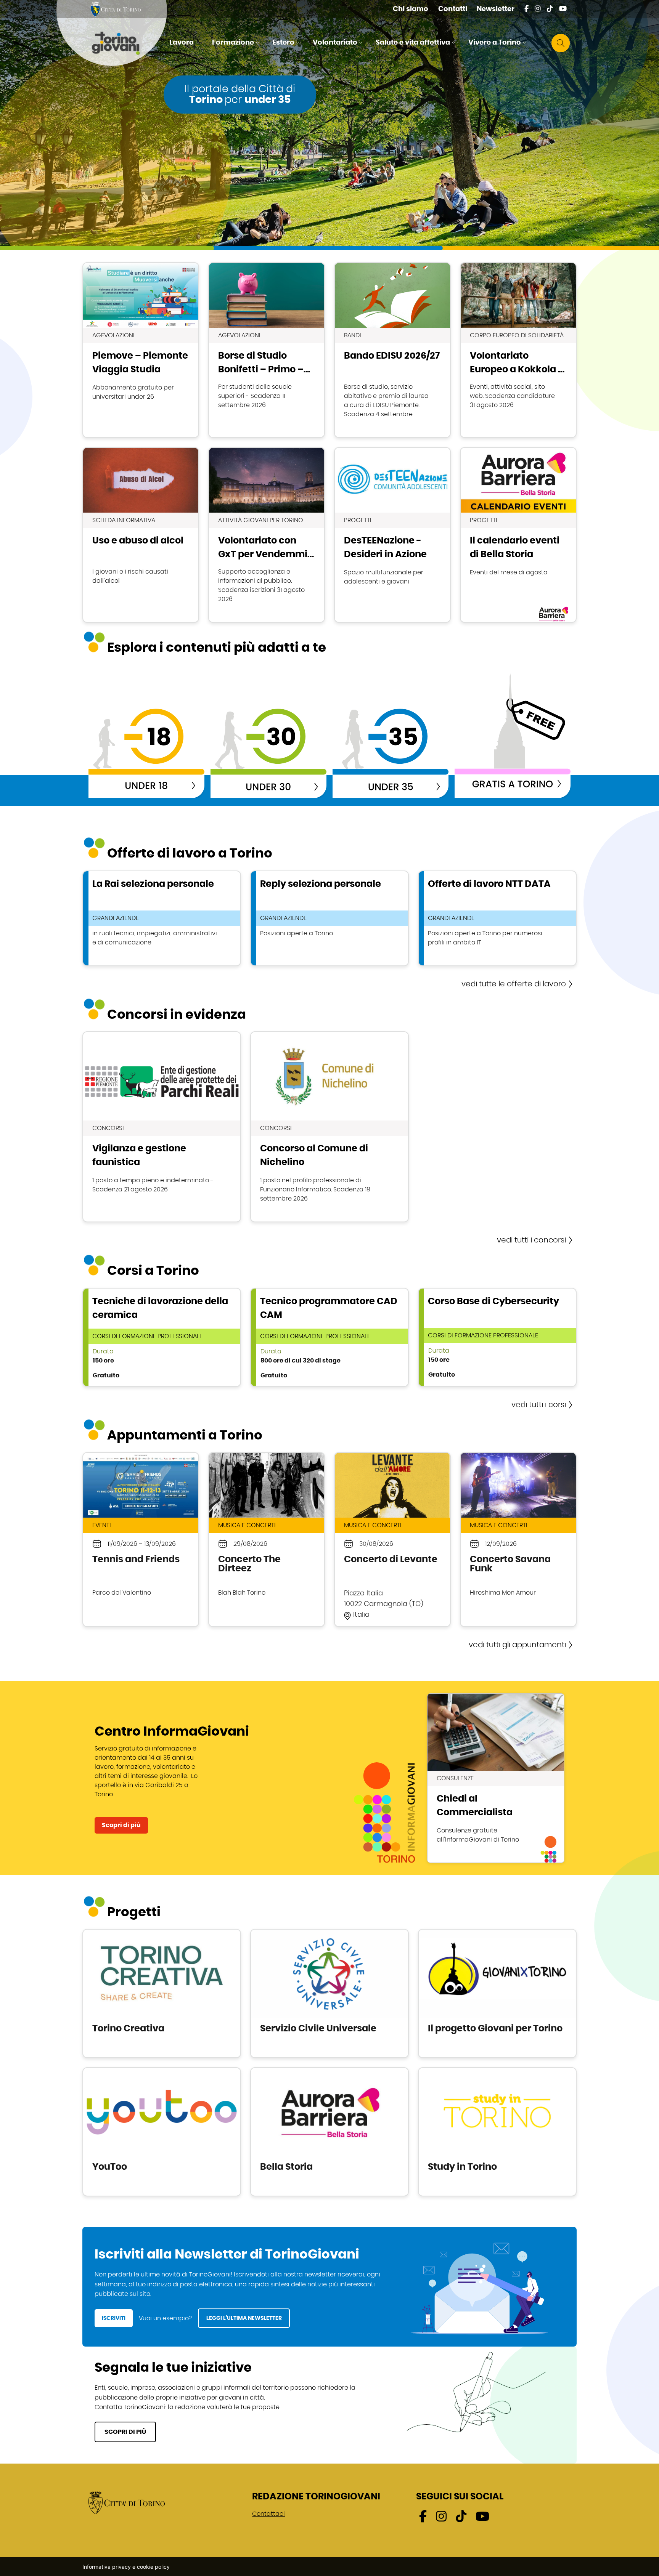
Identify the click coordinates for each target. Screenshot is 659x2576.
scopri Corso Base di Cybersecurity (497, 1337)
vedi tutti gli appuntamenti (517, 1645)
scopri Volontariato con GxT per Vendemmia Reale (267, 535)
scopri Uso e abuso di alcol (141, 535)
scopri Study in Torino (497, 2132)
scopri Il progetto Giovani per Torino (497, 1993)
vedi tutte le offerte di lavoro (514, 984)
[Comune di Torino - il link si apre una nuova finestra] (127, 2502)
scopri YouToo (162, 2132)
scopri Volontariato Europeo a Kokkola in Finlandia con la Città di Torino (518, 350)
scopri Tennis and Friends (141, 1540)
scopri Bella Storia (329, 2132)
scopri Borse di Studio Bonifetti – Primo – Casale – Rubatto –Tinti (267, 350)
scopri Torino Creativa (162, 1993)
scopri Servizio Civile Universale (329, 1993)
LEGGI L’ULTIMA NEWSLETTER (244, 2318)
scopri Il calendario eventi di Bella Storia (518, 535)
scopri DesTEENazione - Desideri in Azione (392, 535)
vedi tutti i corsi (539, 1405)
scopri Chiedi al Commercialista (496, 1778)
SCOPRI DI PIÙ (125, 2432)
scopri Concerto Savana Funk (518, 1540)
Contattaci (268, 2514)
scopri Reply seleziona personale (329, 918)
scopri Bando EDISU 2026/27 (392, 350)
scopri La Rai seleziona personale (162, 918)
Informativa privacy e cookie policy (126, 2567)
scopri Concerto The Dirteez (267, 1540)
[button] (185, 43)
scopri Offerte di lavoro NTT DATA (497, 918)
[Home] (122, 43)
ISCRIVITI (114, 2318)
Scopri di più (121, 1825)
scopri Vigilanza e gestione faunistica (162, 1127)
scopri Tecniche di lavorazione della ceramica (162, 1337)
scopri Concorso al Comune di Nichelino (329, 1127)
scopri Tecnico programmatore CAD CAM (329, 1337)
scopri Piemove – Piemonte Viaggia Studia (141, 350)
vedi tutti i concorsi (531, 1240)
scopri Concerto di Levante (392, 1540)
